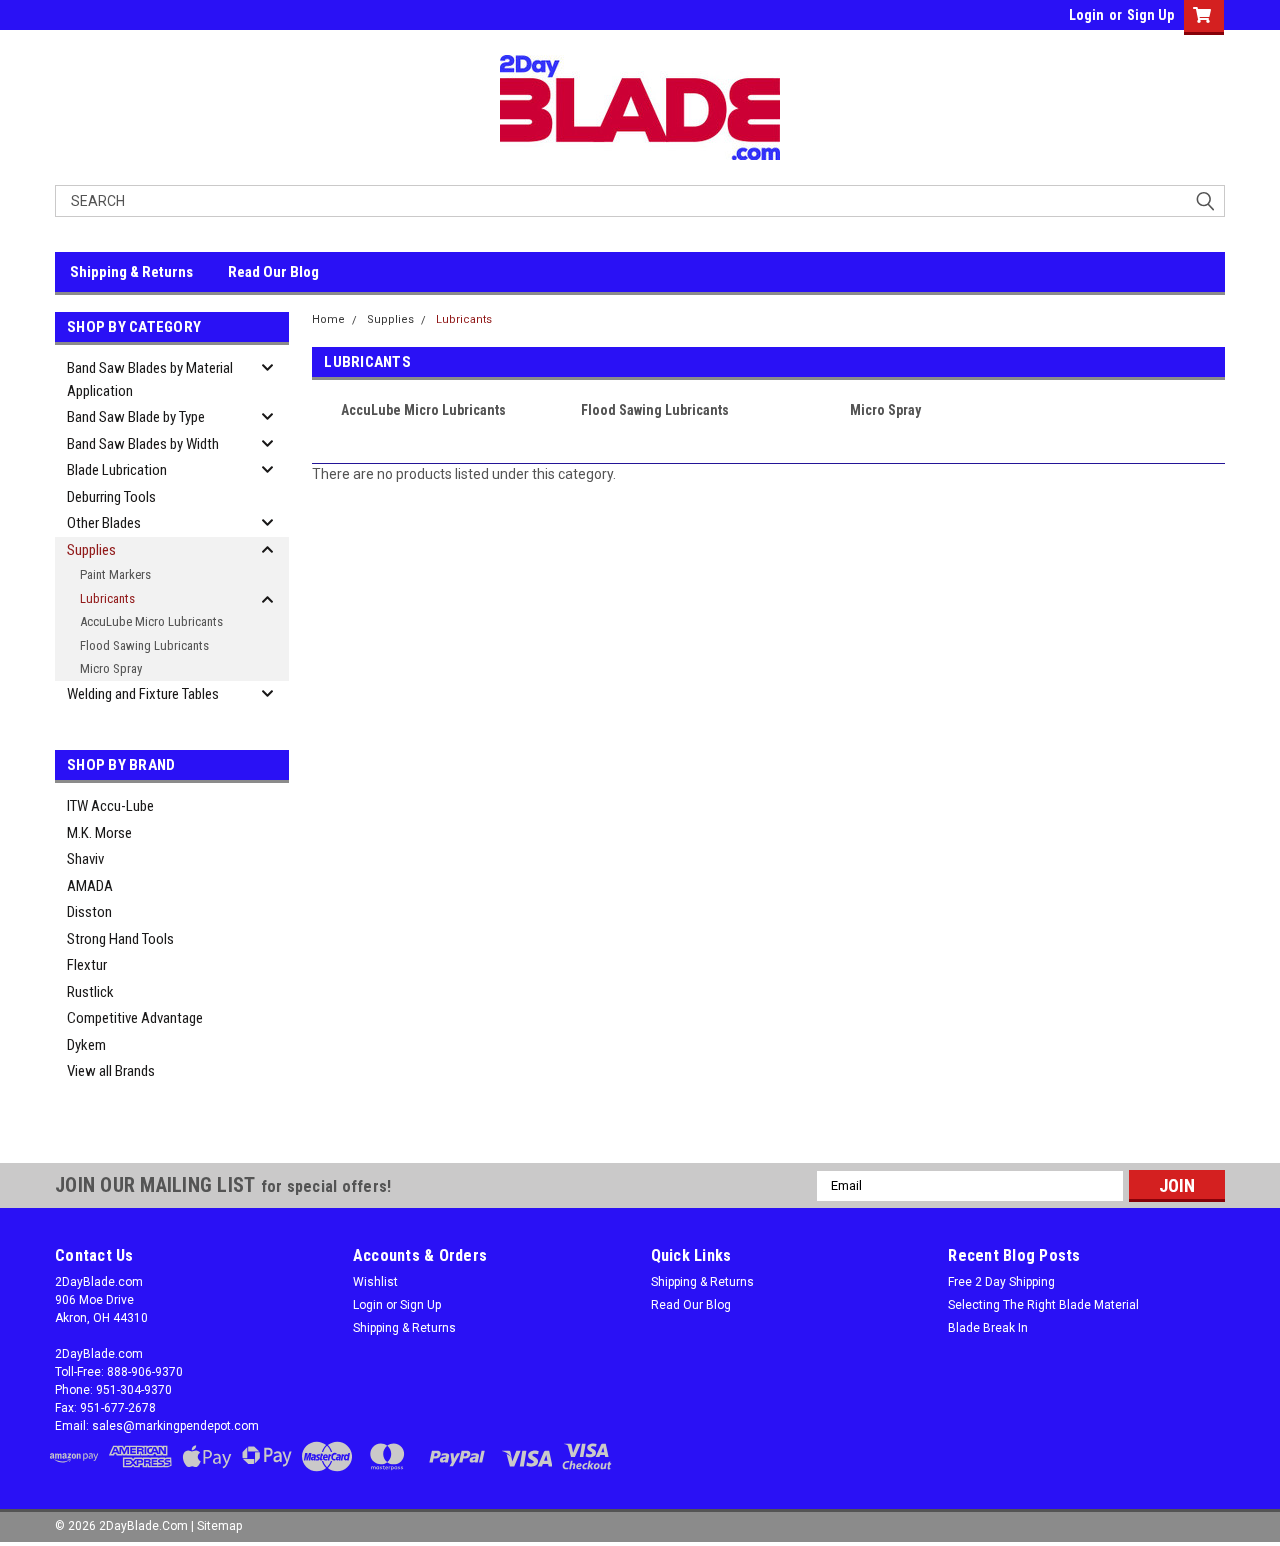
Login (1086, 15)
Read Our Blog (273, 272)
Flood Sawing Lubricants (144, 645)
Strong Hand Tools (120, 939)
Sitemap (219, 1526)
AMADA (90, 886)
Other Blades (104, 523)
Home (328, 319)
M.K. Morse (99, 833)
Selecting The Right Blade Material (1043, 1305)
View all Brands (111, 1071)
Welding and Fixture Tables (143, 694)
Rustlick (90, 992)
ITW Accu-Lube (110, 806)
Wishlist (375, 1282)
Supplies (91, 550)
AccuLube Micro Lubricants (151, 621)
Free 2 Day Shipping (1001, 1282)
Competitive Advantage (135, 1018)
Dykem (86, 1045)
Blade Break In (988, 1328)
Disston (89, 912)
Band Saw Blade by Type (136, 417)
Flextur (87, 965)
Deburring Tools (111, 497)
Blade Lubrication (117, 470)
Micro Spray (111, 668)
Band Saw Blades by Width (143, 444)
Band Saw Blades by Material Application (150, 379)
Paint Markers (115, 574)
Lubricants (107, 598)
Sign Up (1150, 15)
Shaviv (85, 859)
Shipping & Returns (131, 272)
